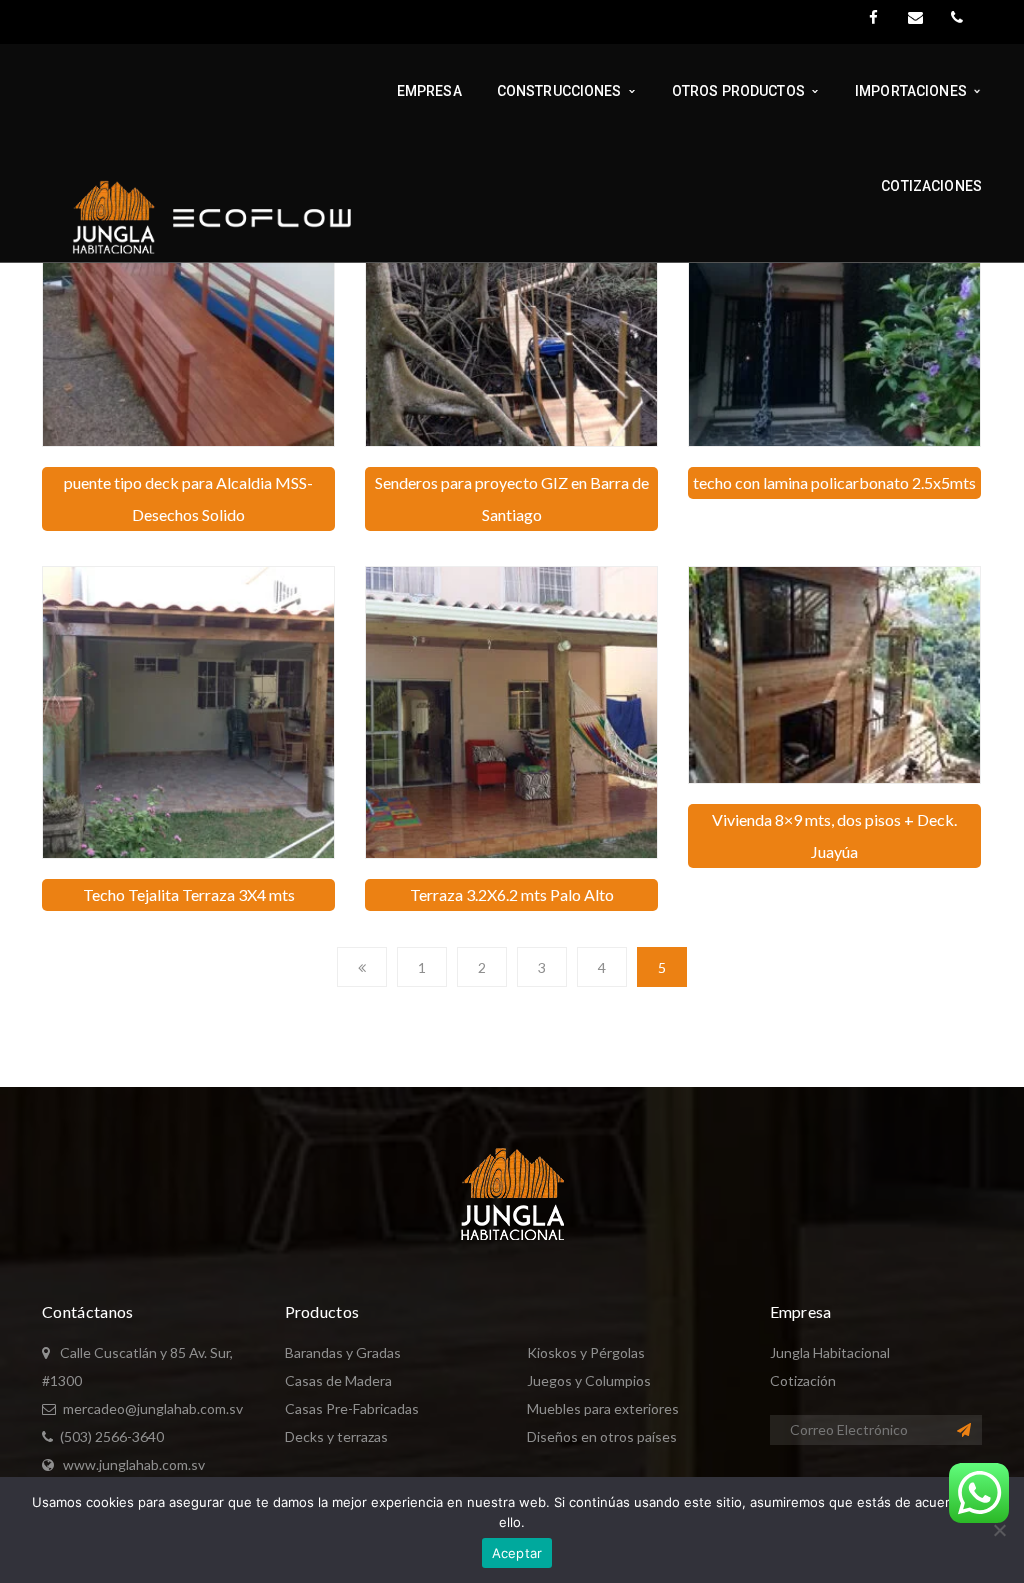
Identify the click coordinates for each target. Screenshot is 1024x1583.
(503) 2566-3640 (112, 1436)
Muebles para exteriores (603, 1408)
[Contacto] (915, 18)
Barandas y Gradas (343, 1352)
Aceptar (517, 1553)
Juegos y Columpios (589, 1380)
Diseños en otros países (602, 1436)
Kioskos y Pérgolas (586, 1352)
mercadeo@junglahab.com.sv (153, 1408)
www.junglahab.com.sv (134, 1464)
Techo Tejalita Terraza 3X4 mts (189, 894)
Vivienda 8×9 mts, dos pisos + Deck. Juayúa (834, 835)
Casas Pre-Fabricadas (352, 1408)
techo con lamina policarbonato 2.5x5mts (834, 482)
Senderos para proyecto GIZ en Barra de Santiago (512, 498)
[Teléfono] (957, 18)
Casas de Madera (338, 1380)
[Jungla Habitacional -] (200, 216)
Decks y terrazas (336, 1436)
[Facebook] (873, 18)
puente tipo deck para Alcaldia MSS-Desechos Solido (188, 498)
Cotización (803, 1380)
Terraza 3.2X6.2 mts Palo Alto (512, 894)
